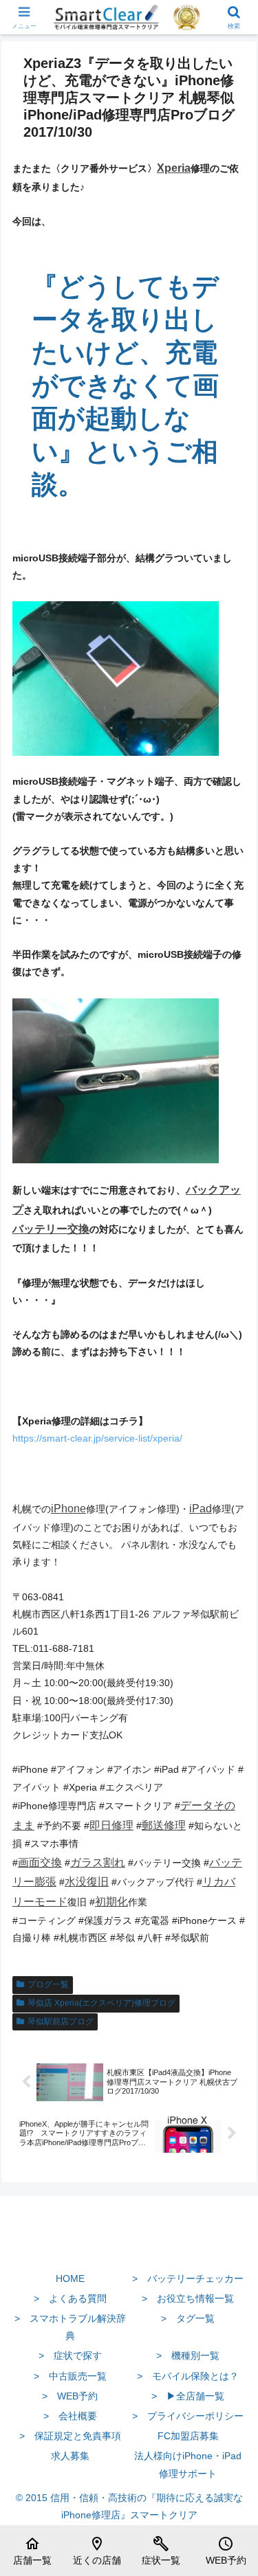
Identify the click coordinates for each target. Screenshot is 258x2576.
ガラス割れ (98, 1862)
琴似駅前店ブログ (61, 2021)
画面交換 (40, 1862)
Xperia (174, 168)
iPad (201, 1509)
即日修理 (111, 1825)
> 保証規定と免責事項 (70, 2436)
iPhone (68, 1509)
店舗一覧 (32, 2551)
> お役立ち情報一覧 (188, 2298)
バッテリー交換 (51, 1229)
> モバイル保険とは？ (188, 2376)
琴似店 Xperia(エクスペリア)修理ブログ (101, 2003)
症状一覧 (161, 2551)
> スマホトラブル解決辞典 (70, 2327)
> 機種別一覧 (188, 2355)
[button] (231, 1920)
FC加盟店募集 (188, 2436)
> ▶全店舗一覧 (188, 2396)
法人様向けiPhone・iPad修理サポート (188, 2464)
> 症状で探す (70, 2355)
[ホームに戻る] (129, 2246)
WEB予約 (226, 2551)
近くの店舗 (97, 2551)
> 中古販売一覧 (70, 2376)
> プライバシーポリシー (188, 2416)
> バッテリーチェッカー (188, 2278)
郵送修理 (164, 1825)
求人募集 (70, 2456)
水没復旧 (87, 1882)
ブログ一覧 (48, 1984)
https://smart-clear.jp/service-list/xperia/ (97, 1438)
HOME (70, 2278)
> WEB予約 (70, 2396)
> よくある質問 (70, 2298)
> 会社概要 (70, 2416)
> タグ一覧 (188, 2318)
